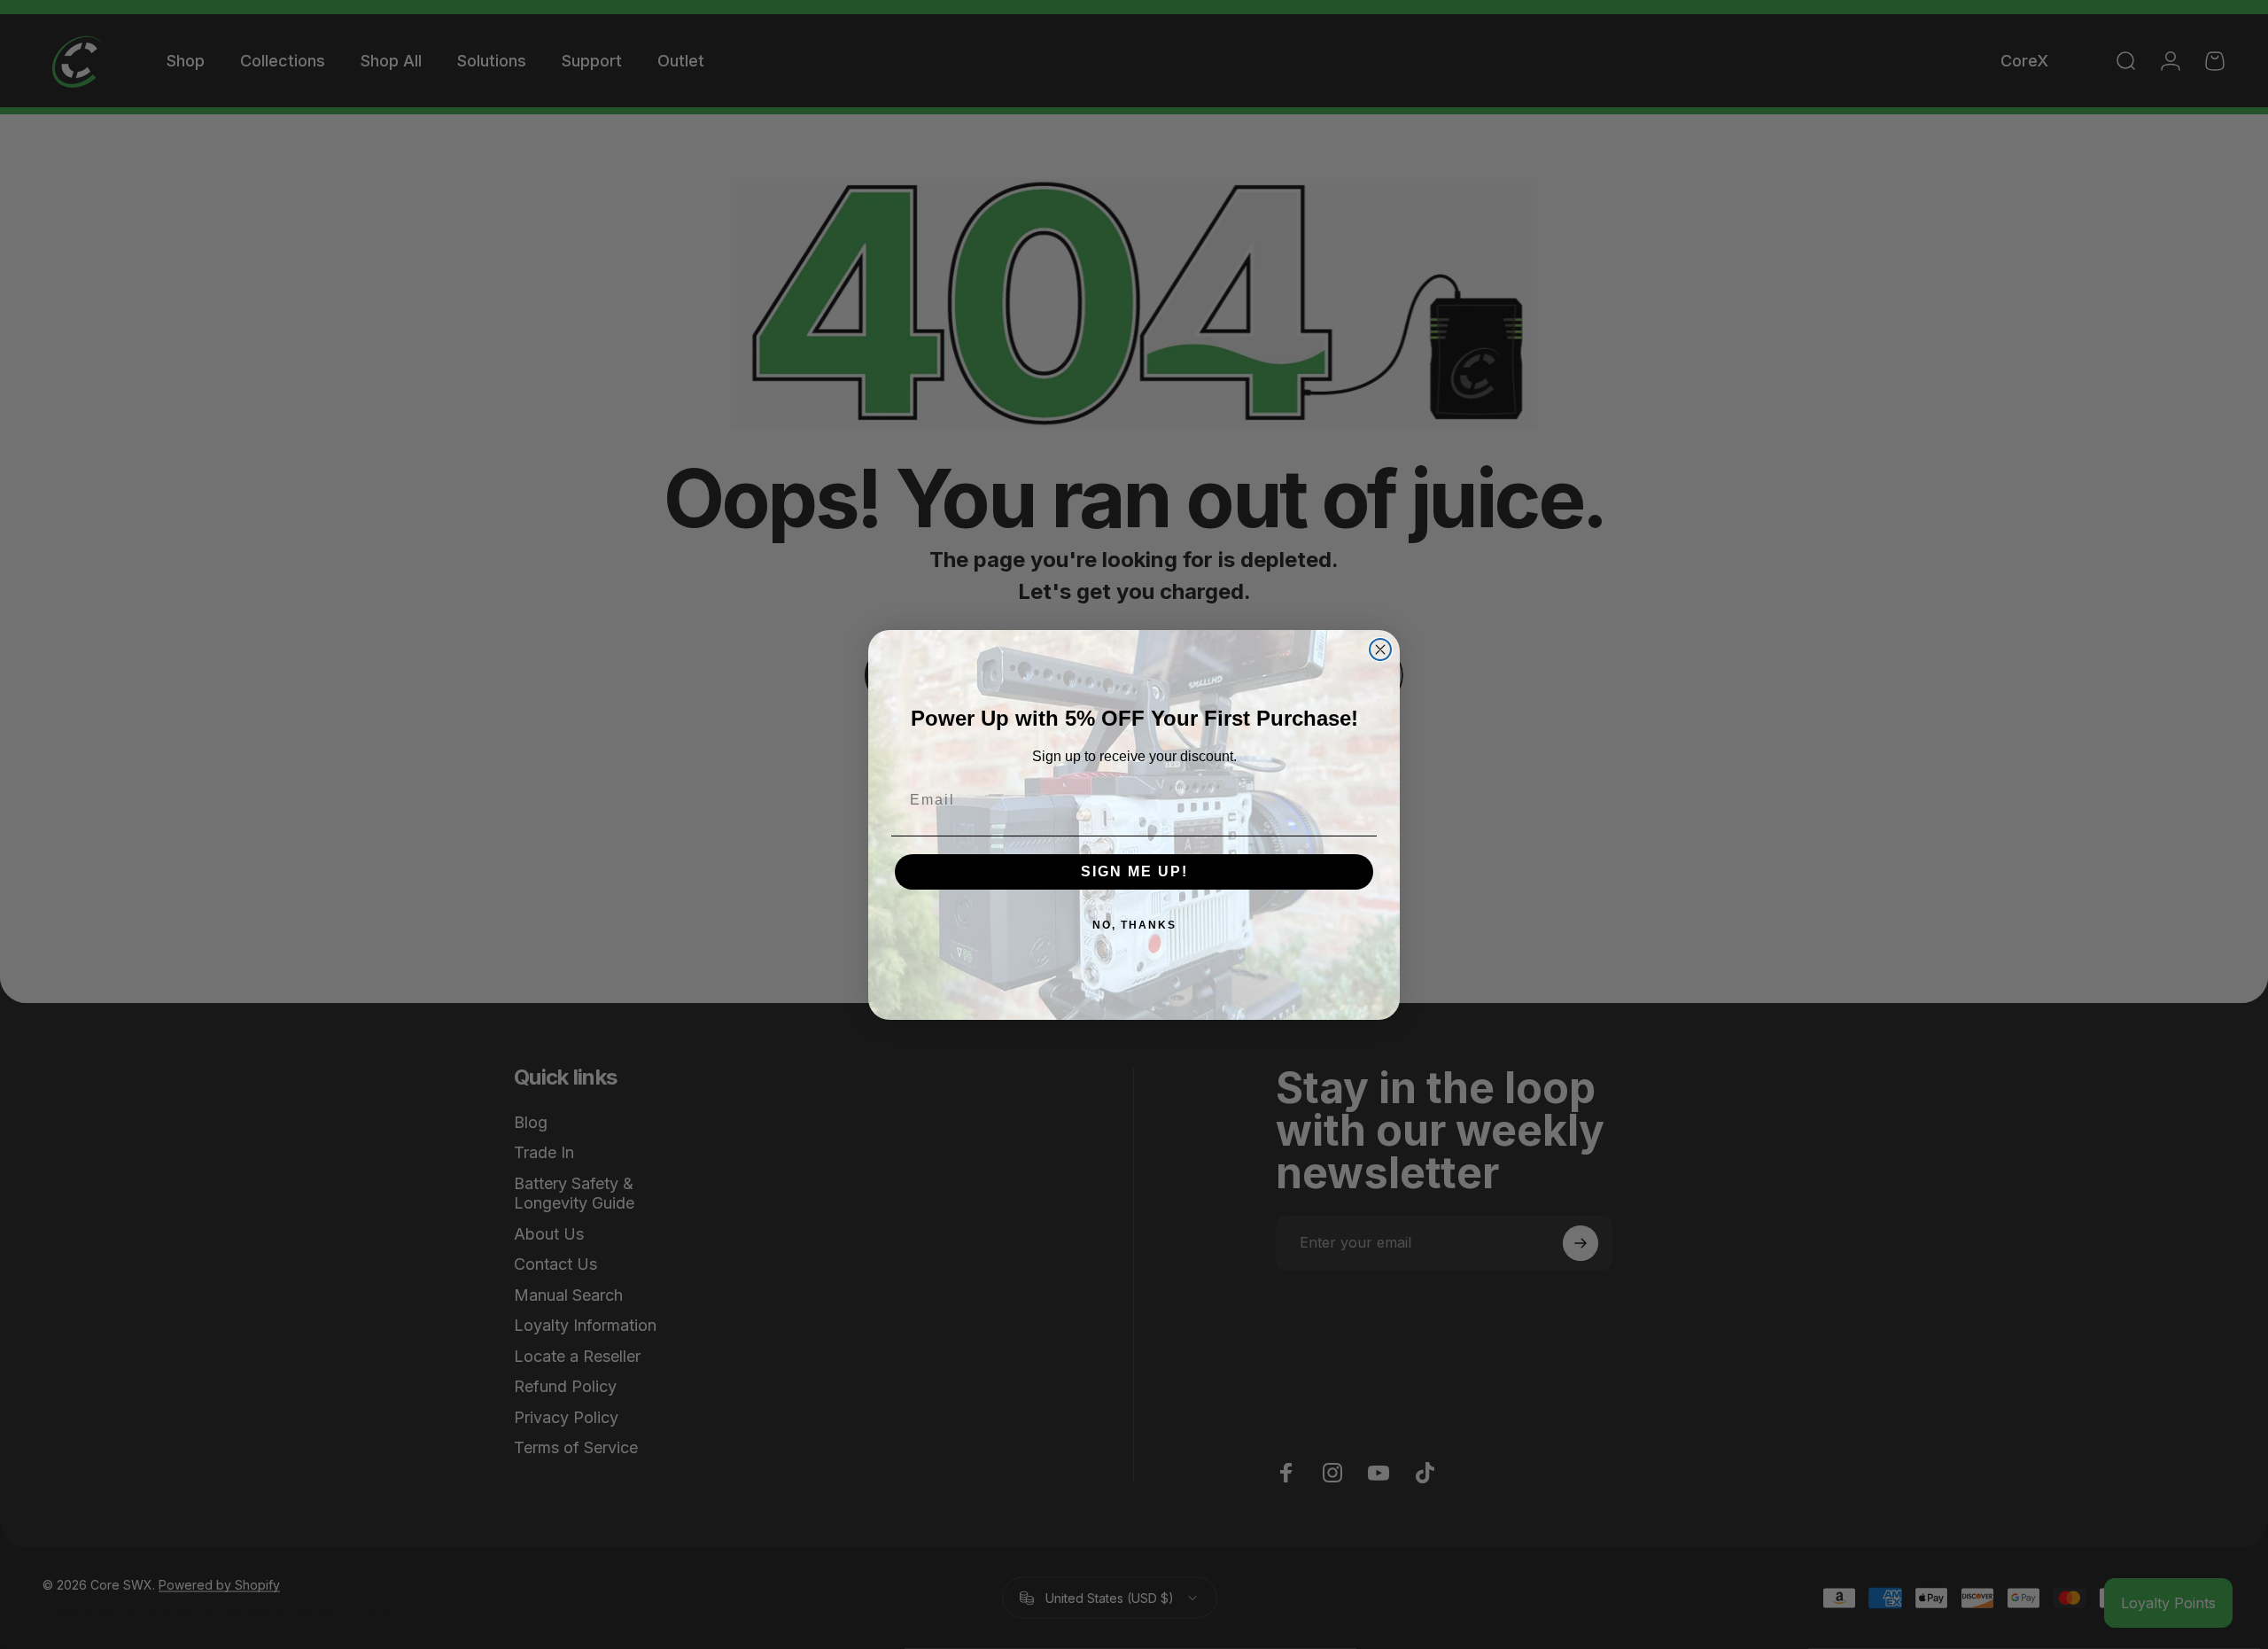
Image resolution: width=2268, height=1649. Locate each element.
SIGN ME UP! (1134, 871)
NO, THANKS (1134, 925)
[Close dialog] (1380, 649)
